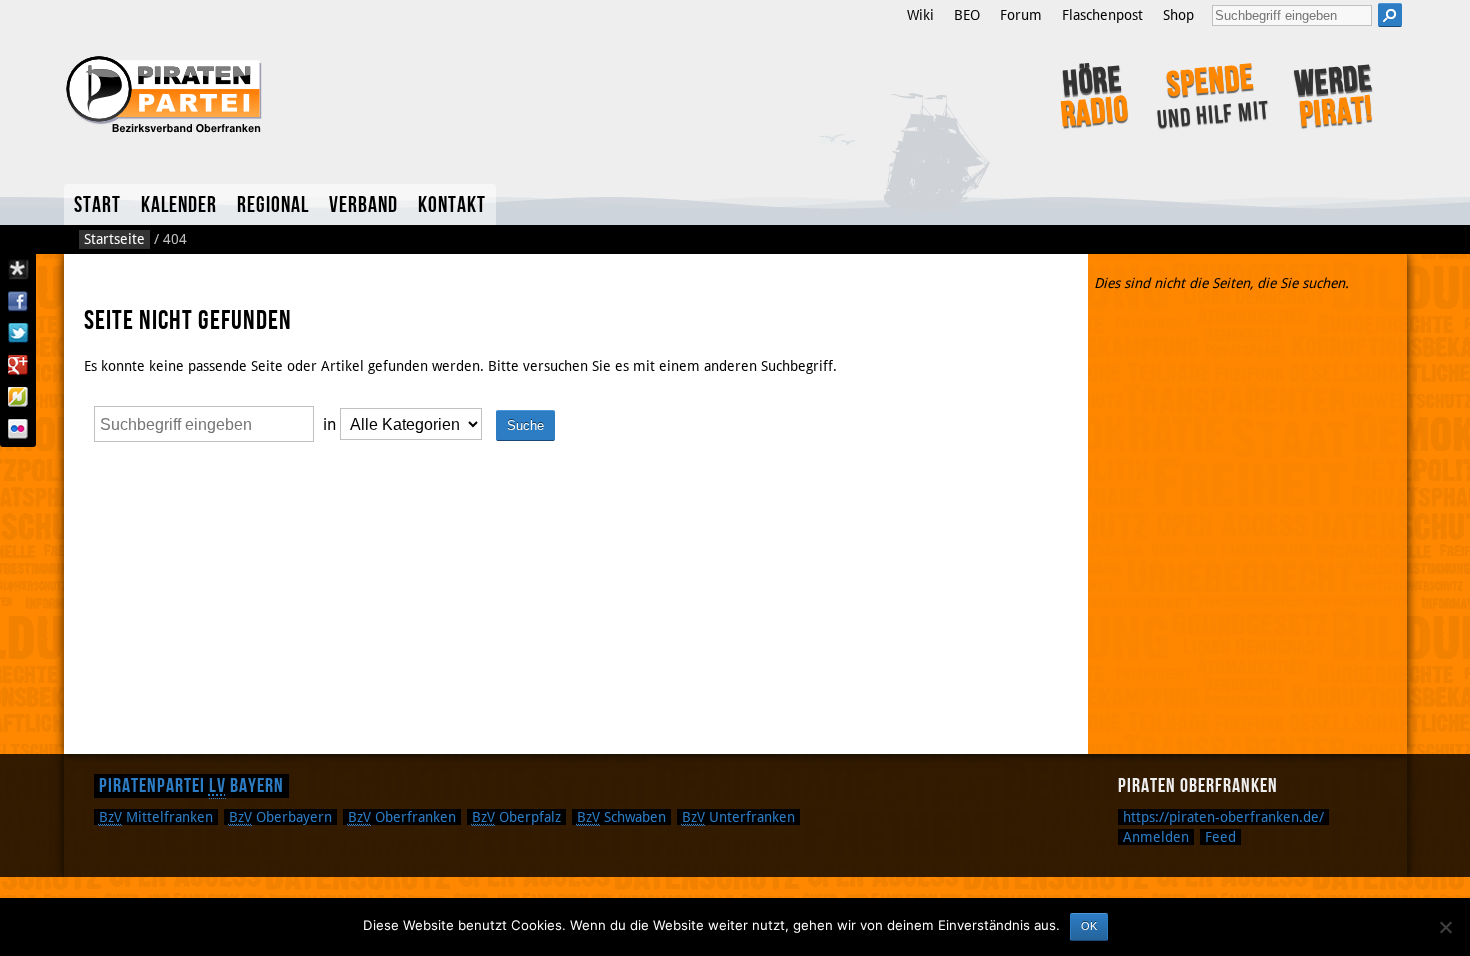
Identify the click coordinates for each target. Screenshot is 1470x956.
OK (1089, 926)
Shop (1178, 15)
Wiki (920, 15)
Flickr (18, 429)
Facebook (18, 301)
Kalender (179, 205)
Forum (1021, 15)
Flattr (18, 397)
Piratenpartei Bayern (191, 786)
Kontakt (452, 205)
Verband (363, 205)
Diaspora (18, 269)
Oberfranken (402, 817)
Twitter (18, 333)
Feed (1220, 837)
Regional (273, 205)
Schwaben (621, 817)
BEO (967, 15)
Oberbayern (280, 817)
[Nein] (1445, 927)
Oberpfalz (516, 817)
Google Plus (18, 365)
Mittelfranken (156, 817)
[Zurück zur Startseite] (332, 92)
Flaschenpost (1102, 15)
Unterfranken (738, 817)
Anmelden (1156, 837)
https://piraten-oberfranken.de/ (1223, 817)
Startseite (114, 239)
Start (97, 205)
